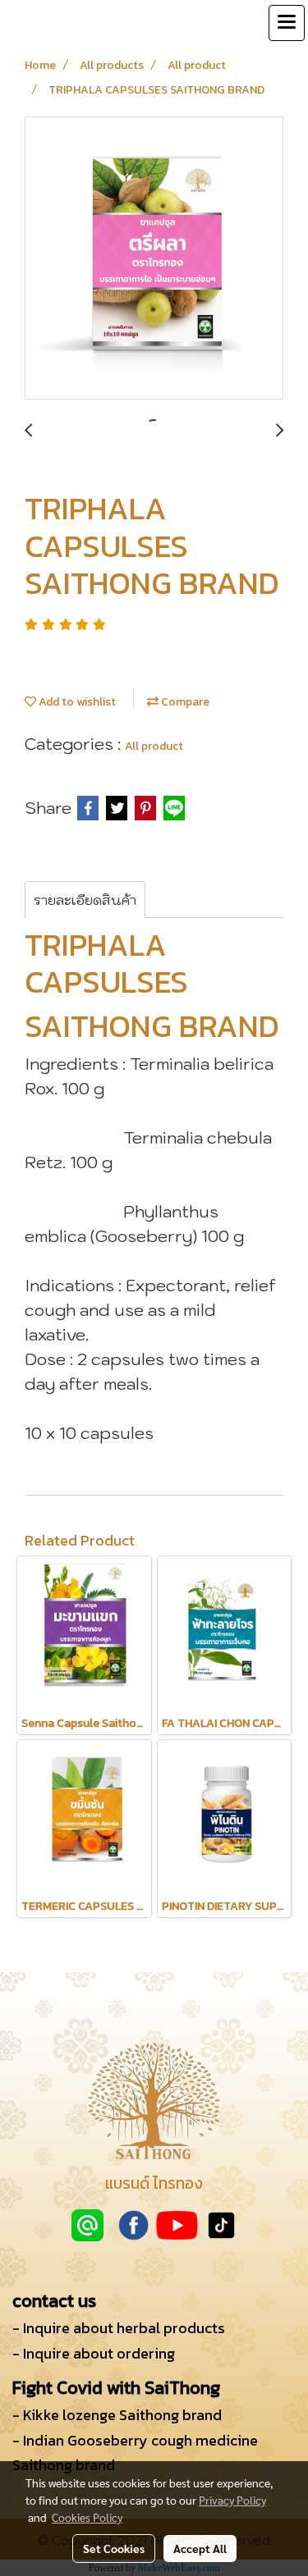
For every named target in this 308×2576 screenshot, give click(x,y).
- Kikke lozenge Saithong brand (117, 2415)
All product (154, 746)
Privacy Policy (232, 2500)
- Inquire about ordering (94, 2353)
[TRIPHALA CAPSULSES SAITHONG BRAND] (154, 259)
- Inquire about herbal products (119, 2328)
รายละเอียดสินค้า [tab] (85, 900)
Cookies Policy (87, 2517)
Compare (184, 702)
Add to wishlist (76, 702)
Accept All (200, 2548)
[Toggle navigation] (287, 23)
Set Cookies (114, 2548)
